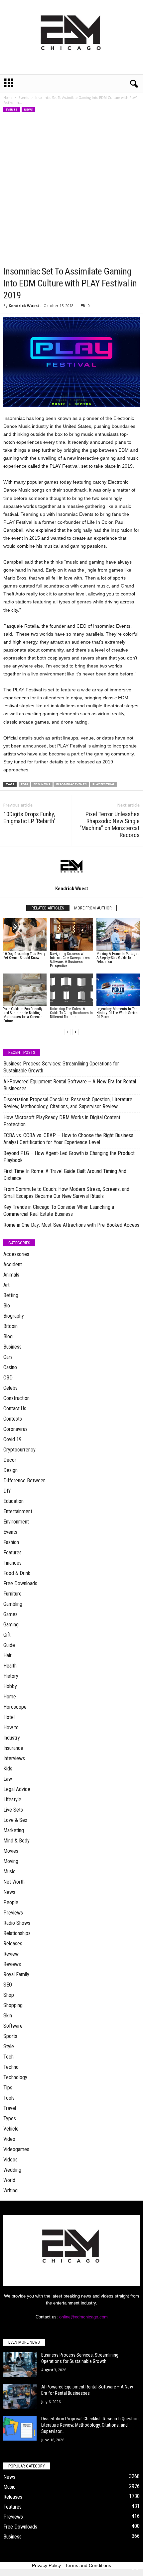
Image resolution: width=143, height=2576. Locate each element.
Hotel (9, 1717)
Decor (10, 1460)
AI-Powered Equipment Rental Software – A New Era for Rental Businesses (70, 1085)
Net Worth (14, 1882)
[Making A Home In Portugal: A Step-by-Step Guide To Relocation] (118, 934)
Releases (13, 1944)
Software (13, 2026)
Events (24, 98)
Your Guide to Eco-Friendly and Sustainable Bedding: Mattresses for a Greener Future (23, 1015)
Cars (8, 1357)
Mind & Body (16, 1841)
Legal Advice (17, 1789)
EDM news (42, 784)
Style (9, 2046)
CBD (8, 1378)
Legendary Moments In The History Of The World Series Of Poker (117, 1013)
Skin (8, 2016)
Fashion (11, 1542)
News (28, 109)
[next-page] (75, 1032)
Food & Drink (17, 1573)
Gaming (11, 1625)
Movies (11, 1851)
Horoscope (15, 1707)
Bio (7, 1306)
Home (8, 98)
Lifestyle (12, 1799)
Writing (10, 2190)
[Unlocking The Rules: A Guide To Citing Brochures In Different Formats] (71, 990)
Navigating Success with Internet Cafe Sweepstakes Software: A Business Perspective (70, 960)
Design (10, 1470)
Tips (8, 2088)
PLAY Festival (104, 784)
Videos (10, 2160)
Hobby (10, 1686)
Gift (7, 1635)
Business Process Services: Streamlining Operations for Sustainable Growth (61, 1067)
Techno (11, 2067)
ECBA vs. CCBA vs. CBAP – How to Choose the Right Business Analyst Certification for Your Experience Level (68, 1139)
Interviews (14, 1758)
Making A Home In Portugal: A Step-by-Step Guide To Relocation (118, 958)
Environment (16, 1522)
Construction (16, 1398)
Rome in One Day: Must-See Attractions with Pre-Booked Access (71, 1225)
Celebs (10, 1388)
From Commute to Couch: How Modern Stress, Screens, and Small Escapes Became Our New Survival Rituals (66, 1193)
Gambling (13, 1604)
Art (6, 1285)
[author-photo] (71, 866)
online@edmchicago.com (83, 2317)
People (11, 1902)
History (11, 1676)
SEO (8, 1985)
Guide (9, 1645)
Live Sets (13, 1810)
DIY (7, 1491)
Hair (7, 1655)
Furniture (12, 1594)
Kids (8, 1769)
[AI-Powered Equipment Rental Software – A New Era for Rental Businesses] (20, 2396)
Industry (12, 1738)
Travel (10, 2108)
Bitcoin (10, 1326)
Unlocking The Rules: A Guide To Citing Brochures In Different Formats (71, 1013)
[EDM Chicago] (71, 37)
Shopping (13, 2005)
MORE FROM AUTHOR (93, 908)
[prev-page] (68, 1032)
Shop (9, 1995)
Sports (10, 2036)
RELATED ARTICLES (48, 908)
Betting (11, 1295)
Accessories (16, 1254)
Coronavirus (15, 1429)
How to (11, 1727)
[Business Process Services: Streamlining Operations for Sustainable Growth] (20, 2364)
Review (11, 1954)
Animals (11, 1275)
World (9, 2180)
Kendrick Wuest (24, 306)
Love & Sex (15, 1820)
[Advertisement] (71, 191)
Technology (15, 2077)
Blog (8, 1336)
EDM (24, 784)
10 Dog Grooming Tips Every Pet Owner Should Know (24, 956)
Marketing (14, 1830)
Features (12, 1553)
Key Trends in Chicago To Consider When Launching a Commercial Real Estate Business (59, 1210)
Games (10, 1614)
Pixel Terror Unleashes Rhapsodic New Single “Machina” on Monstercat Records (110, 824)
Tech (8, 2057)
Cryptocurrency (19, 1450)
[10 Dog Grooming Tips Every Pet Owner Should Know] (25, 934)
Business (12, 1347)
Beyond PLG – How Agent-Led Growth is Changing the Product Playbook (69, 1157)
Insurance (13, 1748)
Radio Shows (17, 1923)
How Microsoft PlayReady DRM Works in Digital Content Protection (62, 1121)
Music (9, 1872)
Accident (13, 1264)
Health (10, 1666)
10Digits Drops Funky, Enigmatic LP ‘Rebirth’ (29, 818)
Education (13, 1501)
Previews (13, 1913)
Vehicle (11, 2129)
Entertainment (18, 1511)
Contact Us (15, 1408)
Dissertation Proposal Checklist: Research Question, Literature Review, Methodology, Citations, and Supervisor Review (68, 1103)
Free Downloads (20, 1583)
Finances (12, 1563)
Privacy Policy (46, 2565)
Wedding (12, 2170)
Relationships (17, 1933)
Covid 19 (12, 1439)
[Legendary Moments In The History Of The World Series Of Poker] (118, 990)
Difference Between (24, 1481)
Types (10, 2118)
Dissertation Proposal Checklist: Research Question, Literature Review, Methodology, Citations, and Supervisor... (90, 2425)
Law (8, 1779)
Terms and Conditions (88, 2565)
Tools (9, 2098)
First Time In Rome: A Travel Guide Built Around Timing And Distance (65, 1175)
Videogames (16, 2149)
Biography (14, 1316)
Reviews (12, 1964)
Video (9, 2139)
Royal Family (16, 1974)
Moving (11, 1861)
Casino (10, 1367)
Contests (13, 1419)
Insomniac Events (71, 784)
